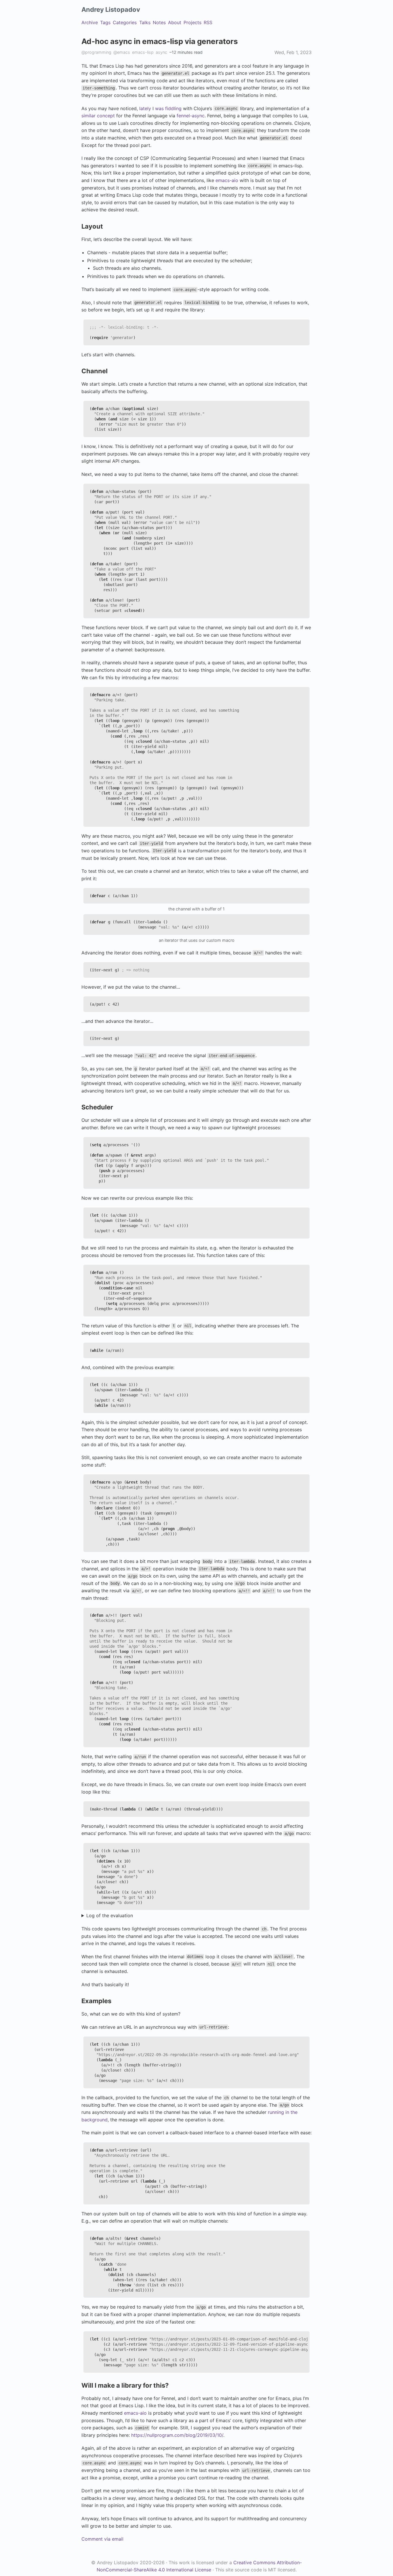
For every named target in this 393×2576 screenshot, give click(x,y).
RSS (208, 22)
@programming (96, 52)
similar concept (98, 116)
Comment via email (102, 2539)
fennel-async (191, 116)
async (161, 52)
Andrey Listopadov (111, 9)
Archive (90, 22)
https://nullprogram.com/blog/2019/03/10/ (177, 2435)
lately (145, 108)
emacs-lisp (143, 52)
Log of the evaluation (110, 1915)
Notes (159, 22)
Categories (125, 22)
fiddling (173, 108)
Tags (105, 22)
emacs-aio (227, 180)
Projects (192, 22)
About (175, 22)
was (159, 108)
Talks (145, 22)
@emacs (122, 52)
